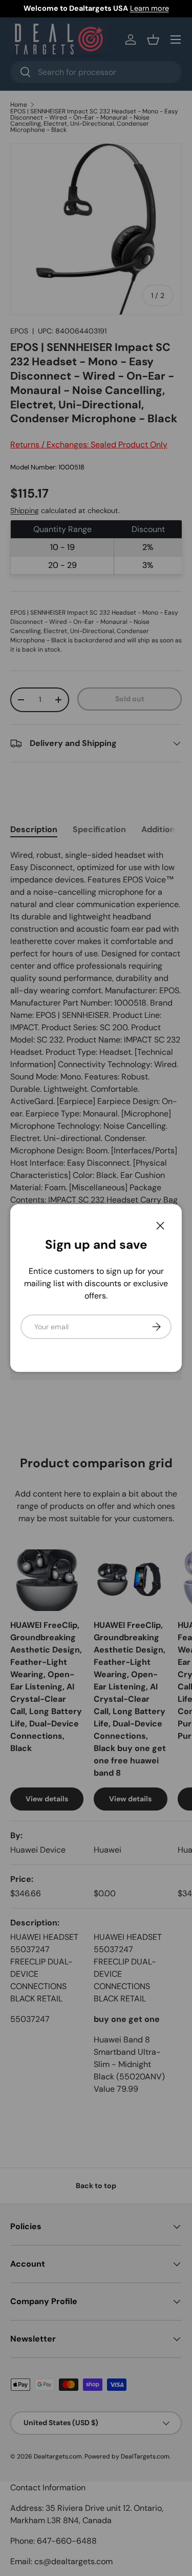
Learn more (150, 8)
